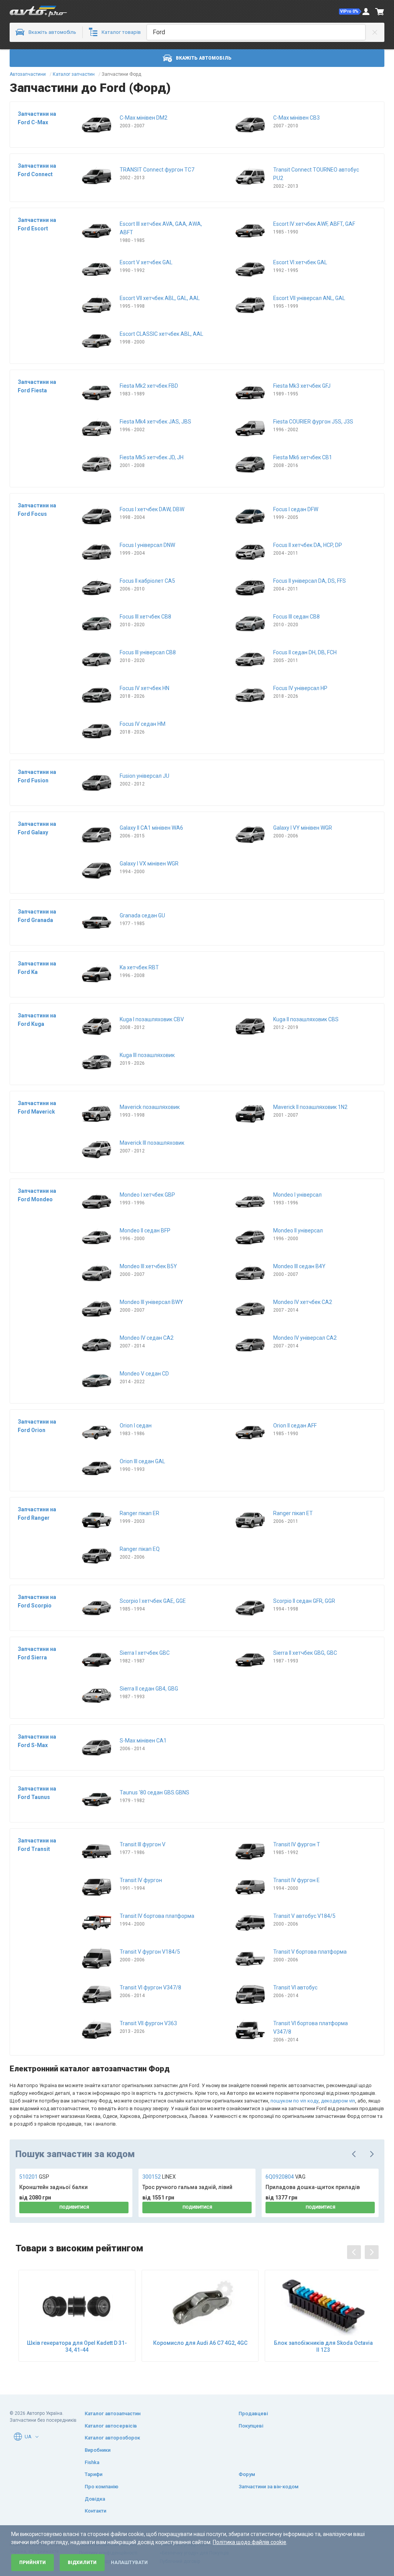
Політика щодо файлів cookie (250, 2542)
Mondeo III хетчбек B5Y (148, 1266)
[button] (350, 12)
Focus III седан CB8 (296, 617)
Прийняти (33, 2563)
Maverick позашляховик (150, 1107)
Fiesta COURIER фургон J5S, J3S (313, 422)
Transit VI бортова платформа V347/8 (311, 2027)
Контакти (95, 2511)
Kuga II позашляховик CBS (306, 1019)
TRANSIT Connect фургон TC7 (157, 170)
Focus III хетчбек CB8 (145, 617)
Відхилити (82, 2563)
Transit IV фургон (141, 1880)
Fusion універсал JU (144, 776)
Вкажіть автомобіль (204, 58)
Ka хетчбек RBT (139, 967)
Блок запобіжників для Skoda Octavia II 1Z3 (323, 2346)
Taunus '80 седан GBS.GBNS (154, 1792)
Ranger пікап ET (293, 1513)
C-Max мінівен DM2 (144, 118)
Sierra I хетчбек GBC (145, 1653)
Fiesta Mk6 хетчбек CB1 (303, 457)
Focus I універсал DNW (147, 545)
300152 (159, 2177)
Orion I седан (136, 1426)
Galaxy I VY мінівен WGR (303, 828)
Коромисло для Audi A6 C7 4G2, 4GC (200, 2343)
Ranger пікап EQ (140, 1549)
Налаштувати (129, 2563)
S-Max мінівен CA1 (143, 1741)
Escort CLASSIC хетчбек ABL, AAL (161, 334)
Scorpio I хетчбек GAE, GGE (153, 1601)
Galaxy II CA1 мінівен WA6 (151, 828)
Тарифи (93, 2474)
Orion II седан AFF (295, 1426)
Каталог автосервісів (111, 2426)
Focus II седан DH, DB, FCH (305, 652)
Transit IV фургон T (297, 1844)
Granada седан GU (142, 915)
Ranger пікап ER (139, 1513)
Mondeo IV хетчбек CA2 (303, 1302)
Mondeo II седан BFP (145, 1230)
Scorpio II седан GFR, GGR (304, 1601)
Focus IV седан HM (143, 724)
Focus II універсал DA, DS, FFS (310, 581)
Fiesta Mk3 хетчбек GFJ (302, 386)
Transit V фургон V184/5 (150, 1952)
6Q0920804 (285, 2177)
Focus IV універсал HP (300, 688)
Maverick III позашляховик (152, 1143)
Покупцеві (251, 2426)
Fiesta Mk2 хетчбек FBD (149, 386)
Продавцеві (253, 2413)
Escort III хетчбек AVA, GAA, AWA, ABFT (161, 228)
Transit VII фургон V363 (148, 2023)
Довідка (95, 2499)
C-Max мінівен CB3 (296, 118)
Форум (247, 2474)
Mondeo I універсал (297, 1195)
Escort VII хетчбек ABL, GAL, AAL (160, 298)
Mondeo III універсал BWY (151, 1302)
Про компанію (102, 2487)
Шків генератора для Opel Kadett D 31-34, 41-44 (77, 2346)
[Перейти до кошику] (380, 12)
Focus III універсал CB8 (148, 652)
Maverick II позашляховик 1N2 (310, 1107)
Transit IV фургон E (296, 1880)
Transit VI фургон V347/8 (150, 1987)
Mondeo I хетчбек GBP (147, 1195)
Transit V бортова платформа (310, 1952)
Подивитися (74, 2207)
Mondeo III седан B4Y (299, 1266)
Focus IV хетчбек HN (144, 688)
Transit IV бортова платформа (157, 1916)
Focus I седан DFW (296, 509)
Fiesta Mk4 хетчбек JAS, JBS (155, 422)
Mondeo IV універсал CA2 (305, 1338)
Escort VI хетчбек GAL (300, 262)
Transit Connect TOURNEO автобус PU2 (316, 174)
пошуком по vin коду (295, 2101)
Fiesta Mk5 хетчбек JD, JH (152, 457)
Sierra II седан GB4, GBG (149, 1689)
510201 (34, 2177)
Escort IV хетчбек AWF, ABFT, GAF (314, 224)
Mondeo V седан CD (144, 1374)
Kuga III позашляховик (147, 1055)
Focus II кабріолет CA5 (147, 581)
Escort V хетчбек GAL (146, 262)
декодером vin (338, 2101)
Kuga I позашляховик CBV (152, 1019)
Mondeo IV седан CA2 (147, 1338)
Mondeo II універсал (298, 1230)
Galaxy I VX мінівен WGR (149, 864)
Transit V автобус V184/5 (304, 1916)
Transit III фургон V (143, 1844)
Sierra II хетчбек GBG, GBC (305, 1653)
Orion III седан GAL (142, 1461)
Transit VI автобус (295, 1987)
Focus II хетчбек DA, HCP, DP (308, 545)
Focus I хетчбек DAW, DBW (152, 509)
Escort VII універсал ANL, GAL (309, 298)
